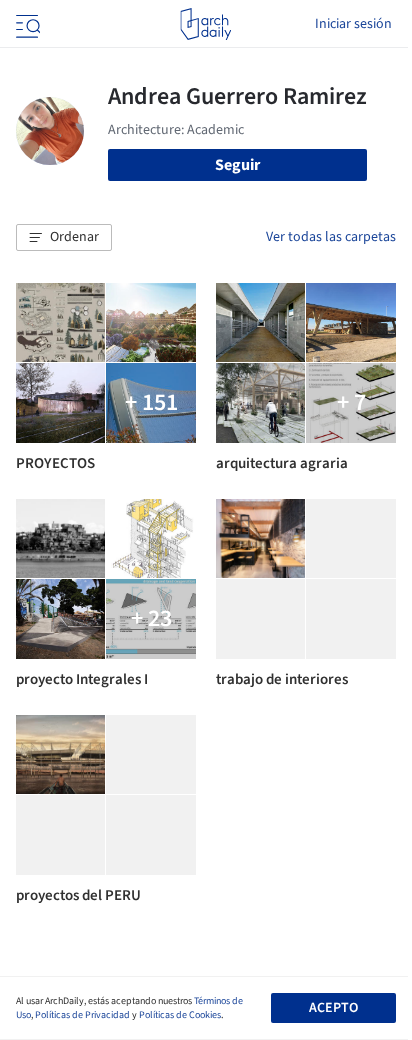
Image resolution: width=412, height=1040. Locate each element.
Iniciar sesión (353, 24)
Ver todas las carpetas (331, 237)
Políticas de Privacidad (82, 1015)
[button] (64, 238)
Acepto (333, 1008)
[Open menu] (26, 24)
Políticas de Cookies (180, 1015)
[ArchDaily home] (205, 24)
